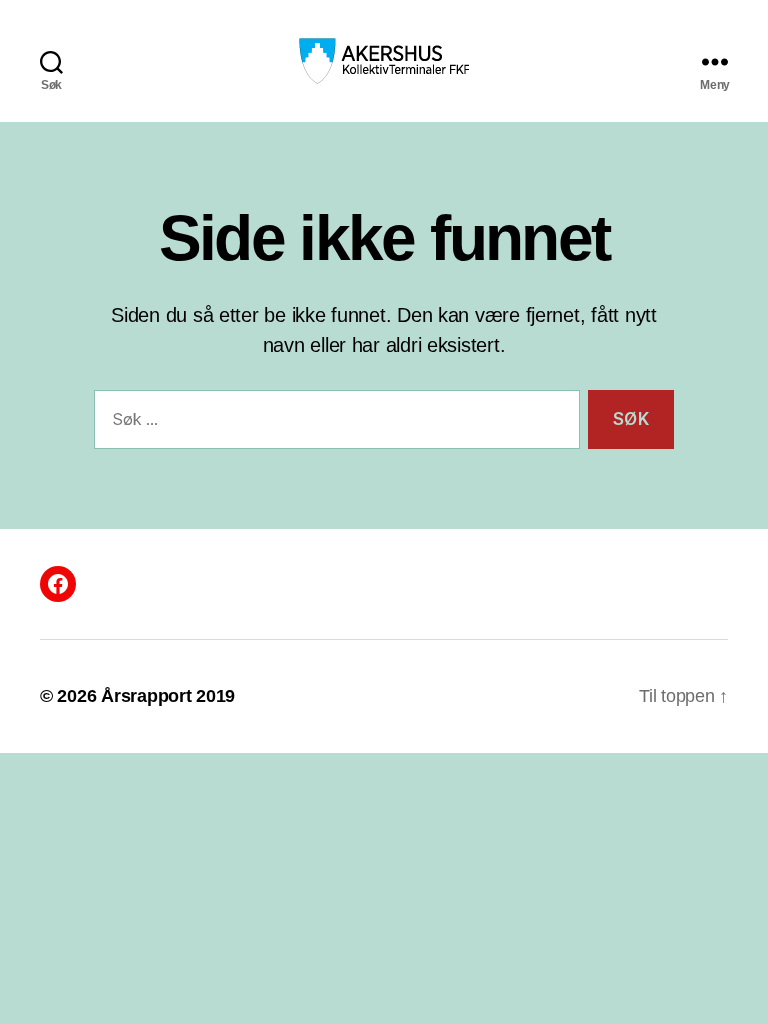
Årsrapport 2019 (168, 696)
